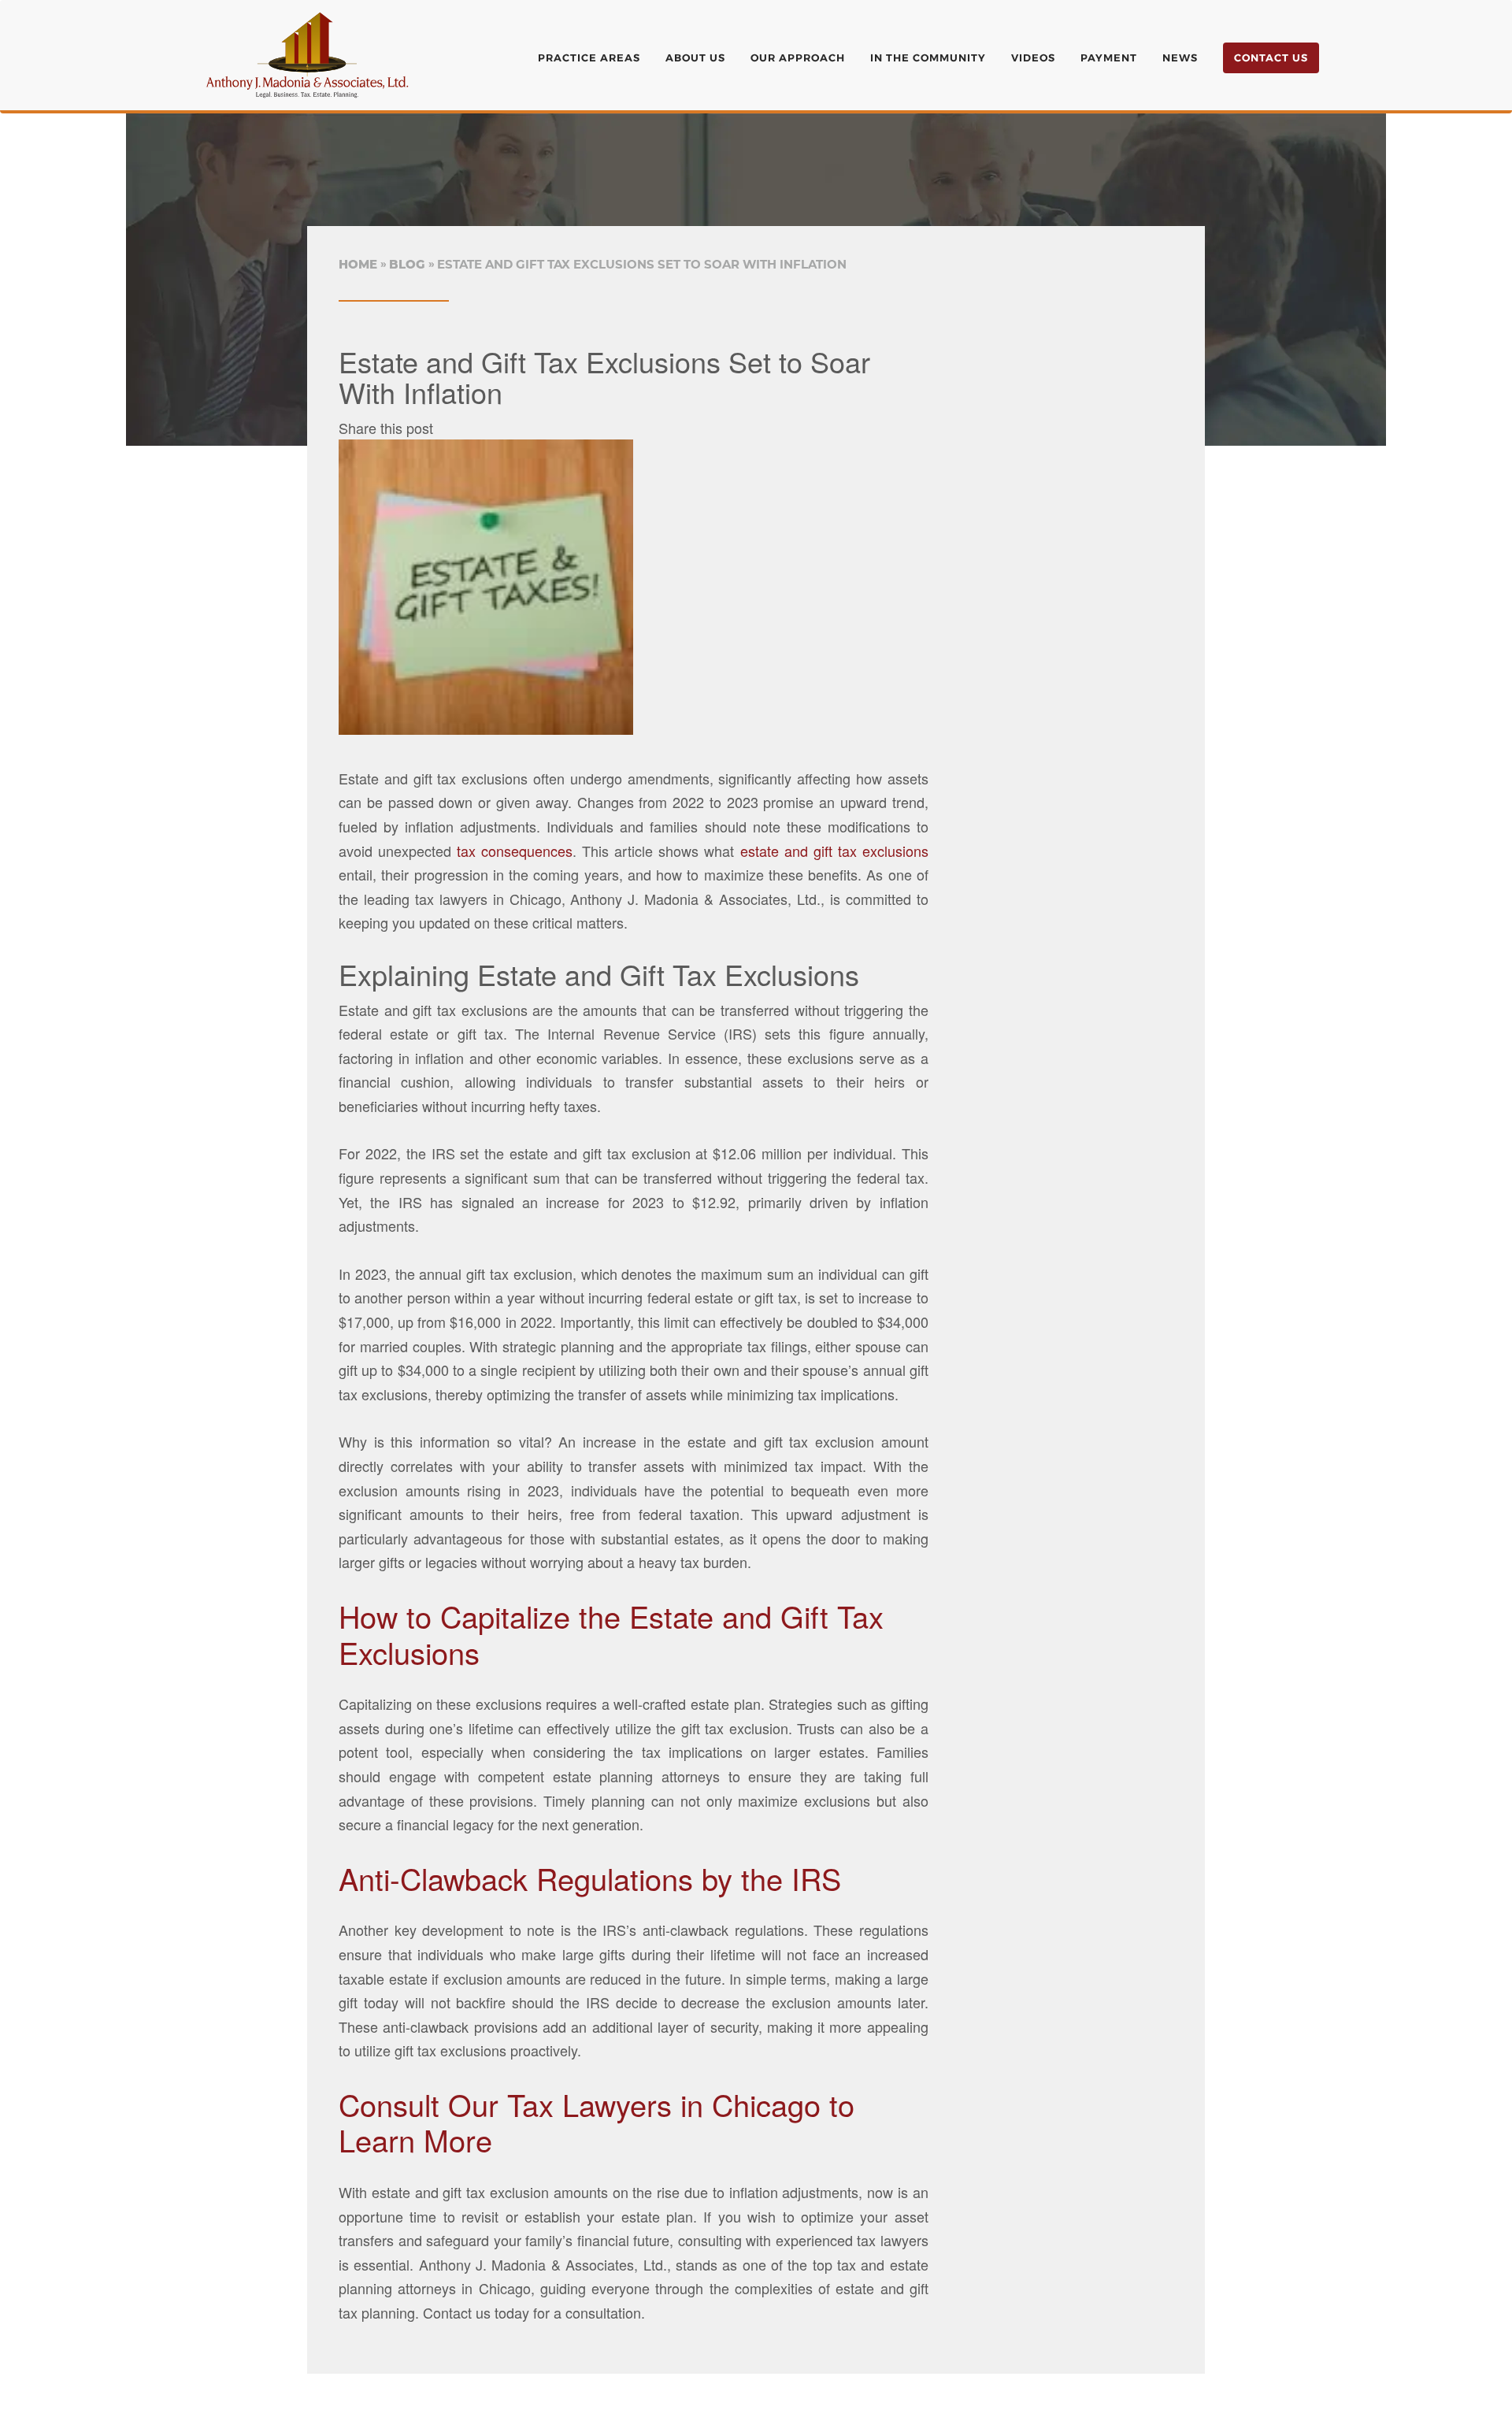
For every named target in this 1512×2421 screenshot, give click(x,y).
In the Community (928, 57)
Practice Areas (589, 57)
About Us (695, 57)
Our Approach (798, 57)
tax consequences (512, 851)
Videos (1033, 57)
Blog (407, 264)
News (1180, 57)
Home (358, 264)
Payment (1109, 57)
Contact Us (1271, 57)
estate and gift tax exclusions (834, 851)
